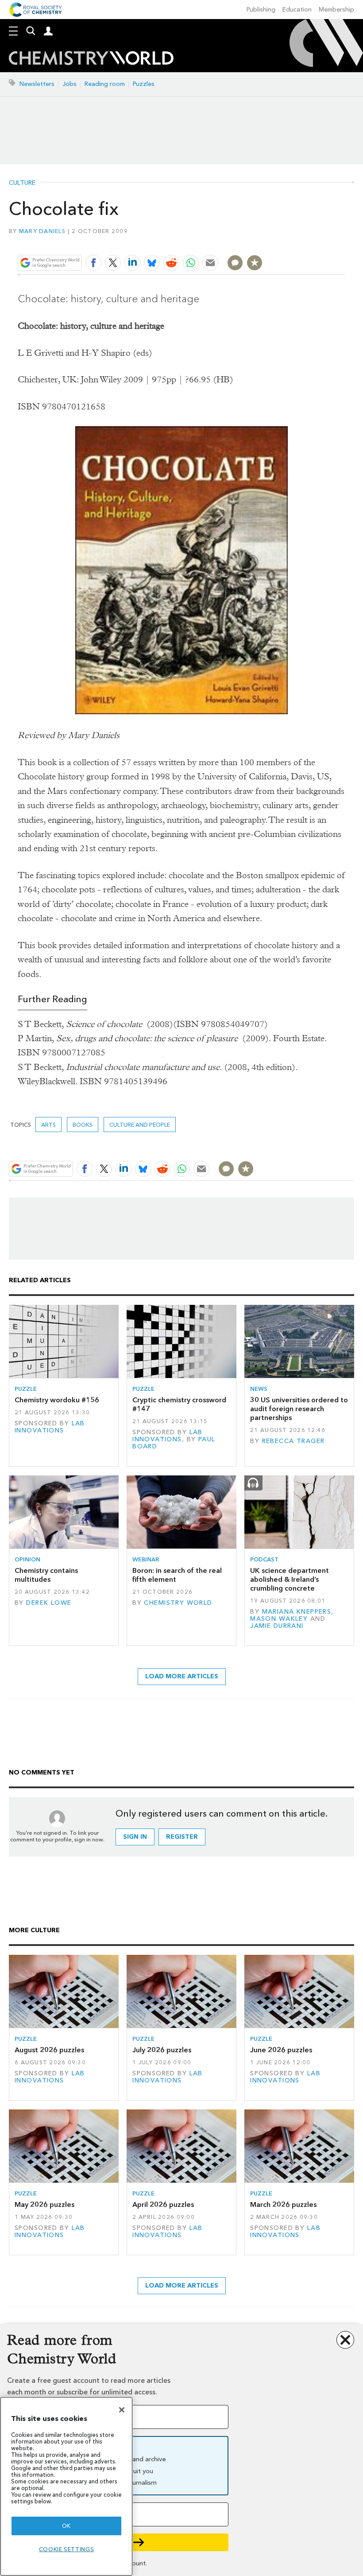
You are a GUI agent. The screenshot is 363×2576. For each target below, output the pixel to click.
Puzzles (144, 84)
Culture (22, 183)
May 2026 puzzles (44, 2204)
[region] (66, 2486)
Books (83, 1125)
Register (182, 1837)
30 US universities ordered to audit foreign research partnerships (299, 1409)
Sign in (135, 1837)
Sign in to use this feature (303, 242)
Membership (336, 10)
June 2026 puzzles (281, 2050)
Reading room (105, 84)
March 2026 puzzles (283, 2204)
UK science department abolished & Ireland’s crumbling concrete (290, 1580)
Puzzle (26, 1389)
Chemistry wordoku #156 (57, 1400)
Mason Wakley (279, 1619)
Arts (48, 1125)
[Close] (122, 2410)
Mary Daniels (42, 231)
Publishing (261, 10)
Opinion (27, 1559)
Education (297, 10)
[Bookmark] (255, 263)
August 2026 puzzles (49, 2050)
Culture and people (140, 1125)
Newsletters (37, 84)
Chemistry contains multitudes (46, 1575)
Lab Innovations (50, 1427)
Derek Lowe (49, 1603)
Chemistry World (178, 1603)
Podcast (264, 1559)
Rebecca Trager (293, 1441)
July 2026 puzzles (162, 2050)
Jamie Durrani (277, 1626)
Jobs (70, 84)
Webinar (146, 1559)
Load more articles (182, 1676)
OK (66, 2526)
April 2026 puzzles (163, 2204)
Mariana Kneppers (297, 1612)
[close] (344, 242)
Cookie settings (67, 2549)
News (259, 1389)
